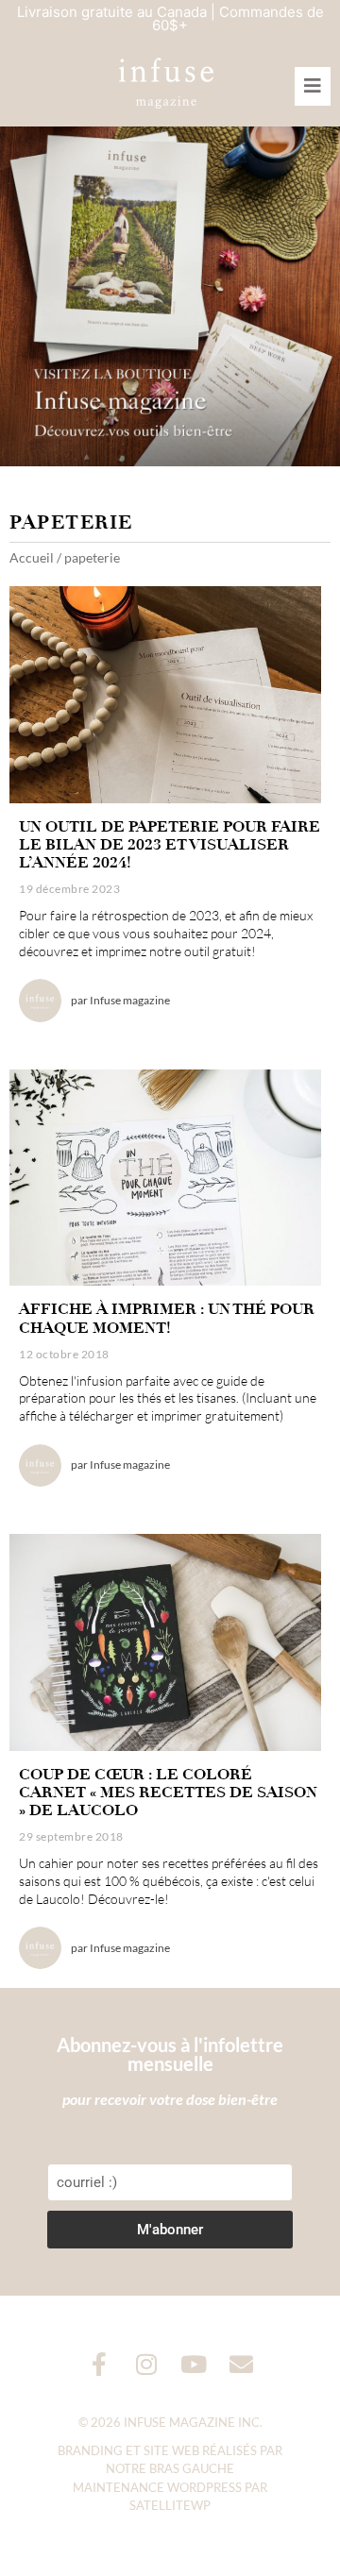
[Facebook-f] (100, 2364)
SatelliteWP (170, 2505)
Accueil (32, 557)
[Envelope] (241, 2364)
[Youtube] (194, 2364)
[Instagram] (147, 2364)
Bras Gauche (192, 2468)
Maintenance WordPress (157, 2487)
